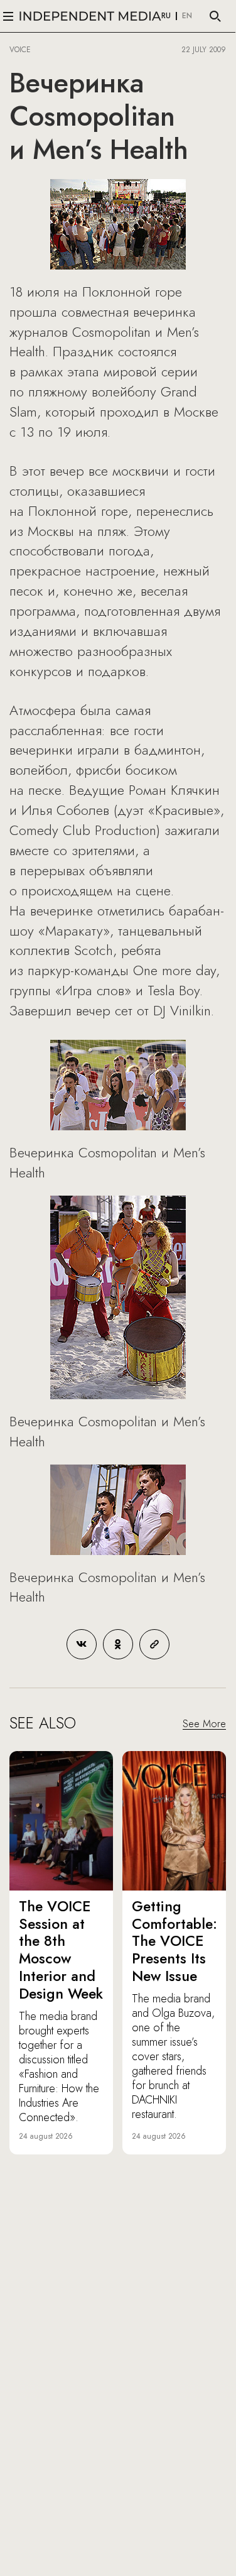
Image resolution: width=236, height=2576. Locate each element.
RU (166, 16)
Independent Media (90, 16)
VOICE (20, 50)
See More (204, 1724)
